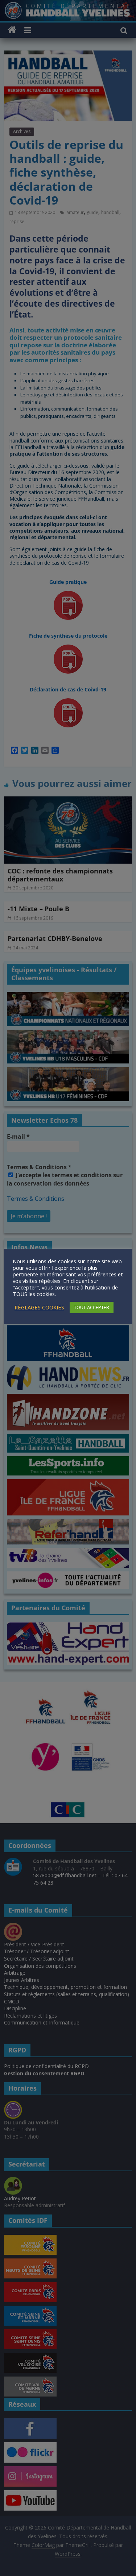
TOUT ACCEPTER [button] (92, 1307)
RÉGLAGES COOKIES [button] (39, 1307)
